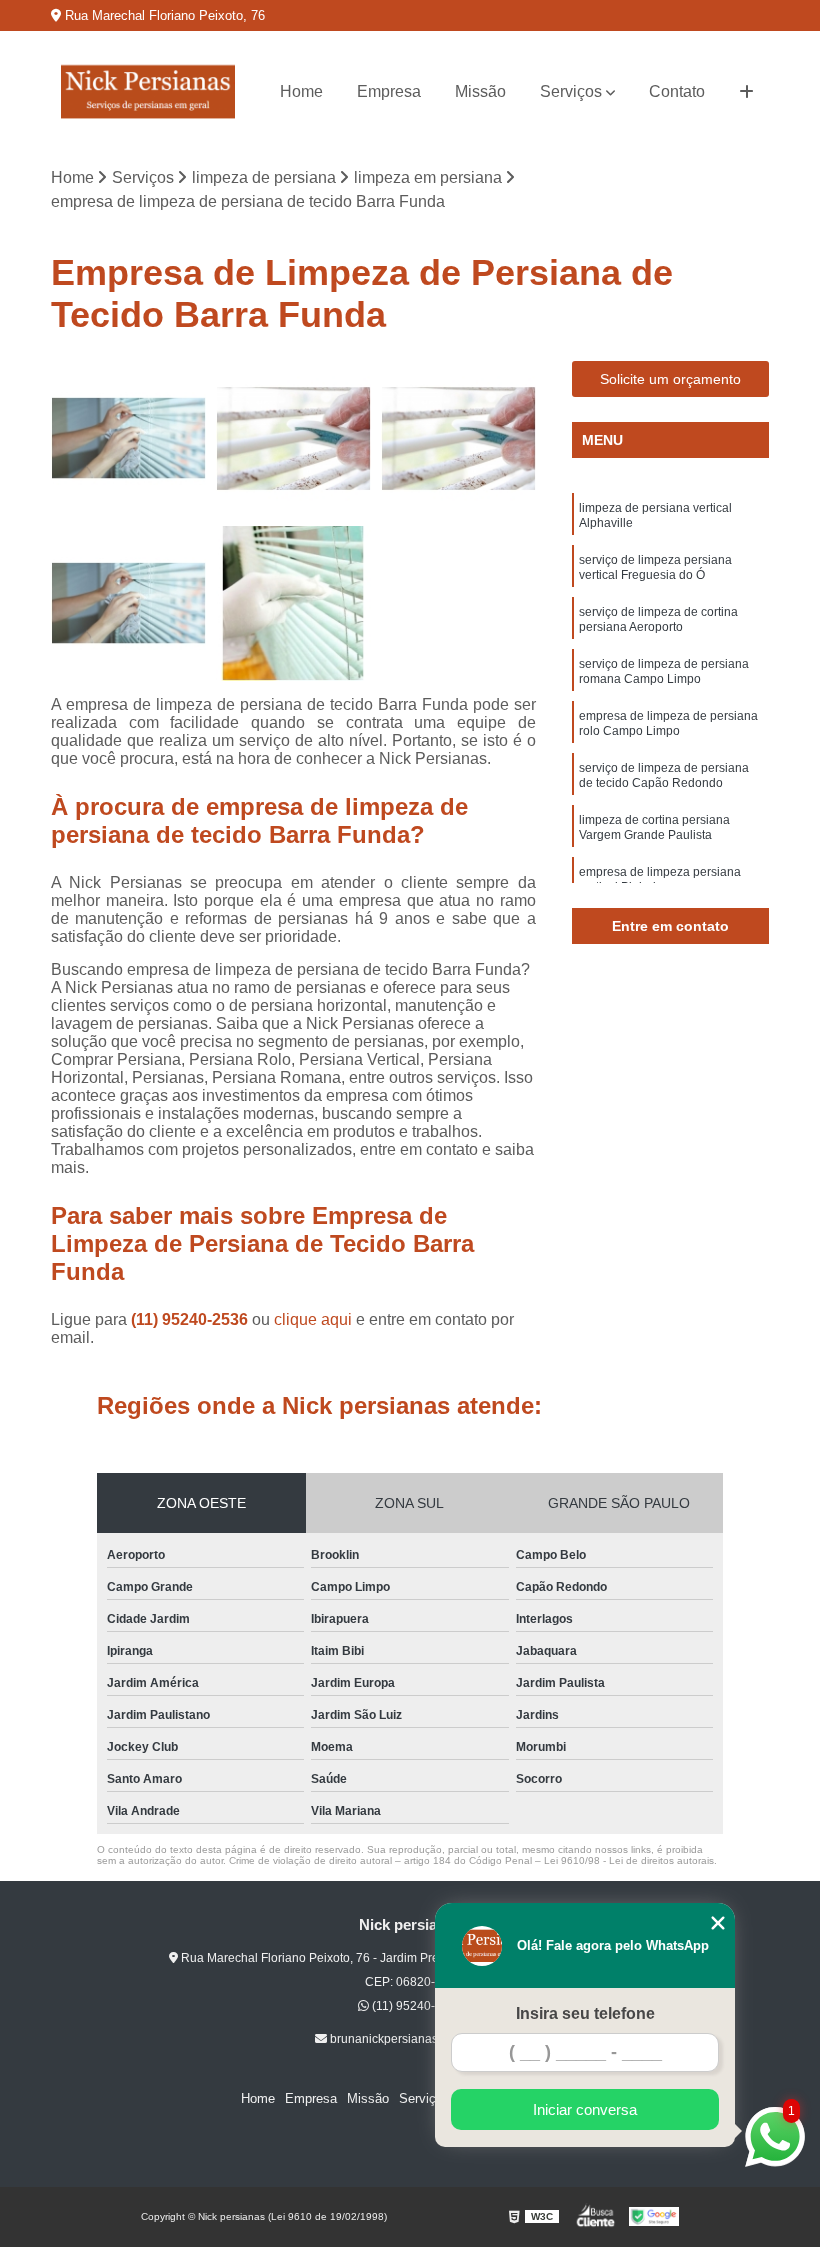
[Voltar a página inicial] (148, 92)
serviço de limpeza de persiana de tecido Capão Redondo (664, 775)
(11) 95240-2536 (191, 1319)
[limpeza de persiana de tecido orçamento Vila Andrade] (293, 603)
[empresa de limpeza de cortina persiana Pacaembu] (128, 603)
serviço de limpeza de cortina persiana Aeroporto (658, 619)
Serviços (571, 91)
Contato (677, 91)
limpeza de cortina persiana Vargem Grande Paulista (654, 827)
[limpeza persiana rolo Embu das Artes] (293, 438)
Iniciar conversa (585, 2109)
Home (301, 91)
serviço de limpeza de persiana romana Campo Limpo (664, 671)
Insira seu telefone (585, 2013)
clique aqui (313, 1319)
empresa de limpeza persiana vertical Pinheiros (660, 879)
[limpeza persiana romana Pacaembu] (458, 438)
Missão (480, 91)
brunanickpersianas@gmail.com (416, 2039)
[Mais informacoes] (746, 92)
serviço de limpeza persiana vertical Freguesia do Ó (655, 567)
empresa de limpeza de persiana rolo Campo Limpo (668, 723)
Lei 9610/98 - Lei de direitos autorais (629, 1860)
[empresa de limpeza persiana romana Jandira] (128, 438)
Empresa (389, 91)
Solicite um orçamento (670, 379)
